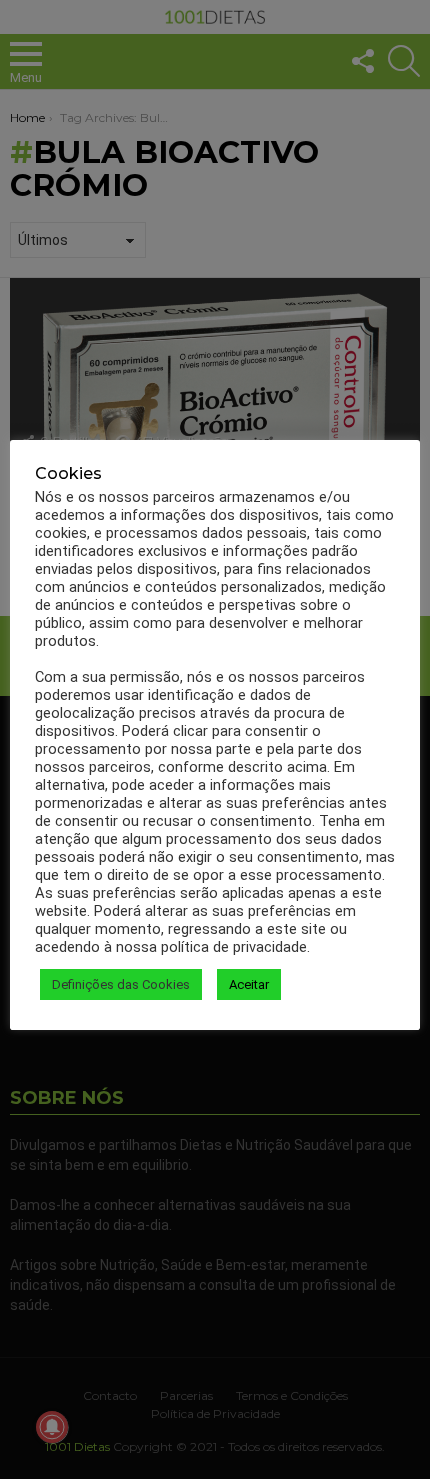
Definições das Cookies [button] (121, 984)
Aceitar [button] (249, 984)
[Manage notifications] (52, 1427)
